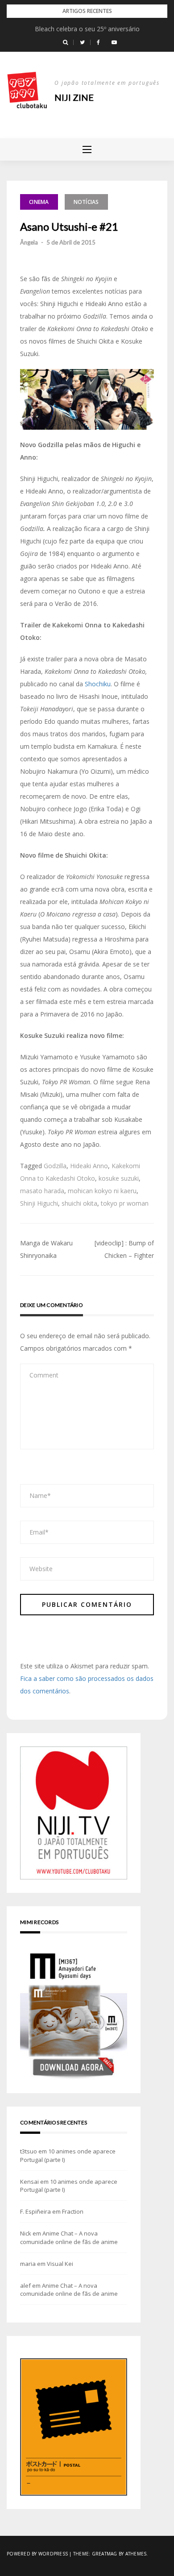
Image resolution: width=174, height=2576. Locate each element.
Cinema (39, 202)
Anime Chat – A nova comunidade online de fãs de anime (69, 2237)
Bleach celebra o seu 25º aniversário (87, 29)
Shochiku (98, 684)
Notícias (86, 202)
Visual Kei (60, 2264)
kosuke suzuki (119, 1178)
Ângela (29, 242)
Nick (26, 2233)
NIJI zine (74, 97)
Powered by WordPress (37, 2554)
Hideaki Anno (89, 1166)
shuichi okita (79, 1203)
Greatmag (105, 2554)
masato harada (42, 1191)
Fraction (73, 2211)
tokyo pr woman (125, 1203)
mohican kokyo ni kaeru (102, 1191)
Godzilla (55, 1166)
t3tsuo (29, 2151)
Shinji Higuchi (39, 1203)
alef (25, 2286)
